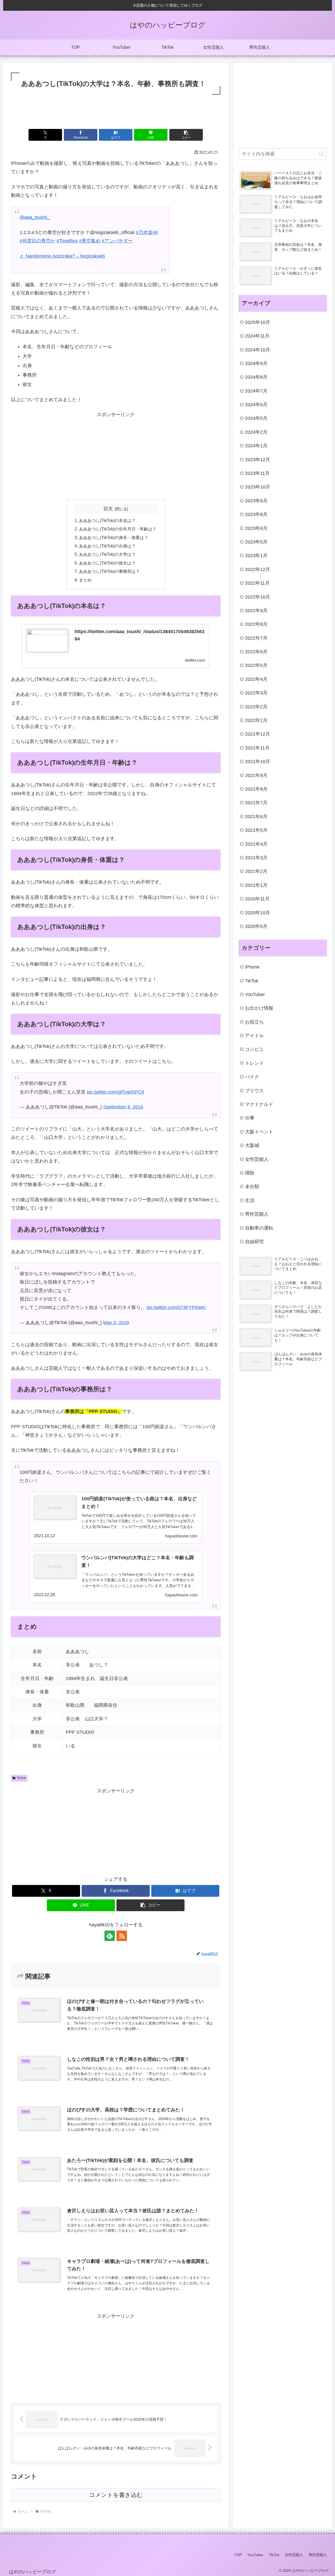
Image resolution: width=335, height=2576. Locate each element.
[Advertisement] (116, 110)
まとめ (85, 580)
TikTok (21, 1778)
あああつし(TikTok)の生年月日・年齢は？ (118, 529)
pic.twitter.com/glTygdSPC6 (116, 1092)
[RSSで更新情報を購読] (122, 1936)
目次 (108, 509)
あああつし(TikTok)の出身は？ (107, 546)
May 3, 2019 (116, 1323)
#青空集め (90, 241)
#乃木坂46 (147, 232)
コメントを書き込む (116, 2495)
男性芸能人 (318, 2555)
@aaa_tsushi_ (35, 217)
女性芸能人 (294, 2555)
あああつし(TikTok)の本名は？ (107, 520)
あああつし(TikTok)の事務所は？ (109, 571)
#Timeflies (67, 241)
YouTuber (255, 2555)
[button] (186, 135)
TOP (238, 2555)
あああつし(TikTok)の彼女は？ (107, 563)
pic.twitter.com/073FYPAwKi (176, 1307)
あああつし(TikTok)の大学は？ (107, 554)
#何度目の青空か (37, 241)
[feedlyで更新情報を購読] (110, 1936)
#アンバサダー (117, 241)
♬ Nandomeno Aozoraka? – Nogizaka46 (62, 256)
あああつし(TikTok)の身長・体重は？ (114, 537)
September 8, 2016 (123, 1107)
